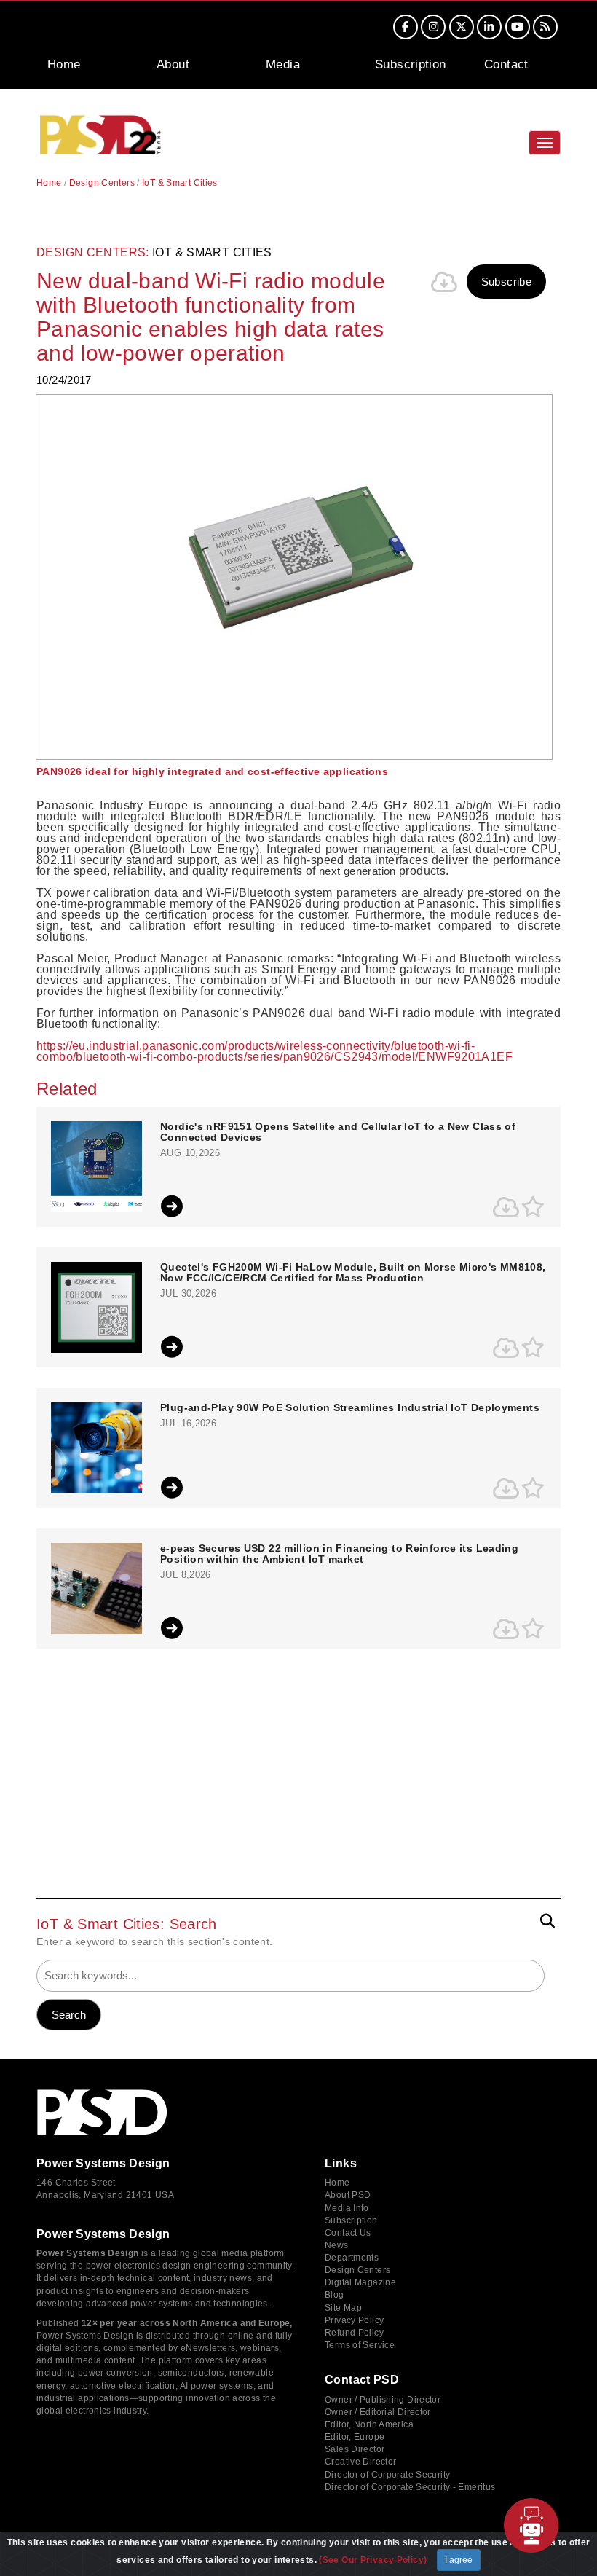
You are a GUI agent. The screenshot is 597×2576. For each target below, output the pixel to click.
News (337, 2245)
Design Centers (102, 183)
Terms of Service (360, 2345)
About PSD (348, 2195)
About (173, 64)
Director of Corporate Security (387, 2475)
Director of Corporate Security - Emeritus (410, 2487)
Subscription (411, 64)
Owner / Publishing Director (383, 2400)
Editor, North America (369, 2424)
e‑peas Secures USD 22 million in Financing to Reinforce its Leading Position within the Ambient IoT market (339, 1554)
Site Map (343, 2308)
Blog (335, 2295)
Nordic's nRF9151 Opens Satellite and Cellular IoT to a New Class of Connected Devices (338, 1132)
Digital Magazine (360, 2282)
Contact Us (348, 2233)
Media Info (347, 2208)
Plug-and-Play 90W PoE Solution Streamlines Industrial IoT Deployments (350, 1408)
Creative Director (360, 2462)
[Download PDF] (445, 282)
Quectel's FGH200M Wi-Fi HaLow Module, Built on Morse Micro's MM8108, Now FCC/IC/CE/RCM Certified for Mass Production (353, 1273)
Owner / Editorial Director (378, 2412)
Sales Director (355, 2449)
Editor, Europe (355, 2437)
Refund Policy (354, 2333)
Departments (352, 2258)
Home (64, 64)
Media (283, 64)
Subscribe (506, 282)
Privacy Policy (354, 2320)
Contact (506, 64)
